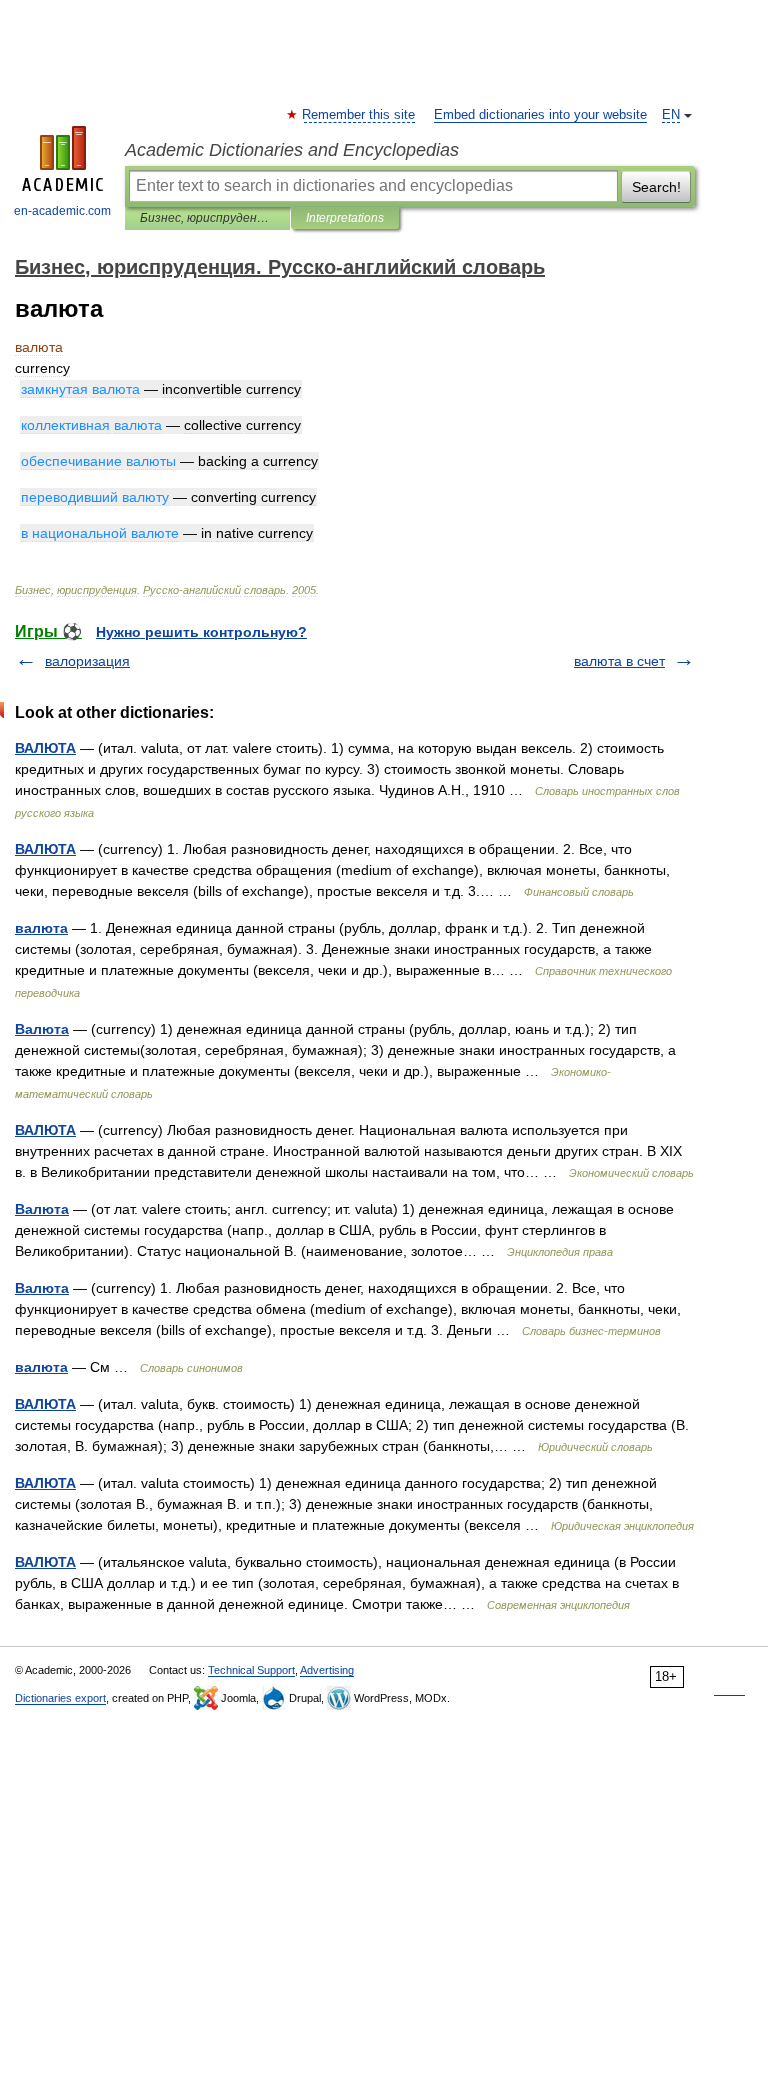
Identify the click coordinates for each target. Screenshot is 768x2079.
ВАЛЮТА (45, 748)
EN (671, 115)
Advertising (327, 1670)
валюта (41, 928)
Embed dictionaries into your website (540, 115)
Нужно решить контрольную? (201, 632)
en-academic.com (62, 211)
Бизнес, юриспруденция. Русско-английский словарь (207, 218)
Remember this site (359, 115)
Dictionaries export (60, 1698)
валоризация (87, 661)
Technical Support (251, 1670)
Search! (656, 187)
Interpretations (345, 218)
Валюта (42, 1029)
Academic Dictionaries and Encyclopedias (292, 150)
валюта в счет (619, 661)
